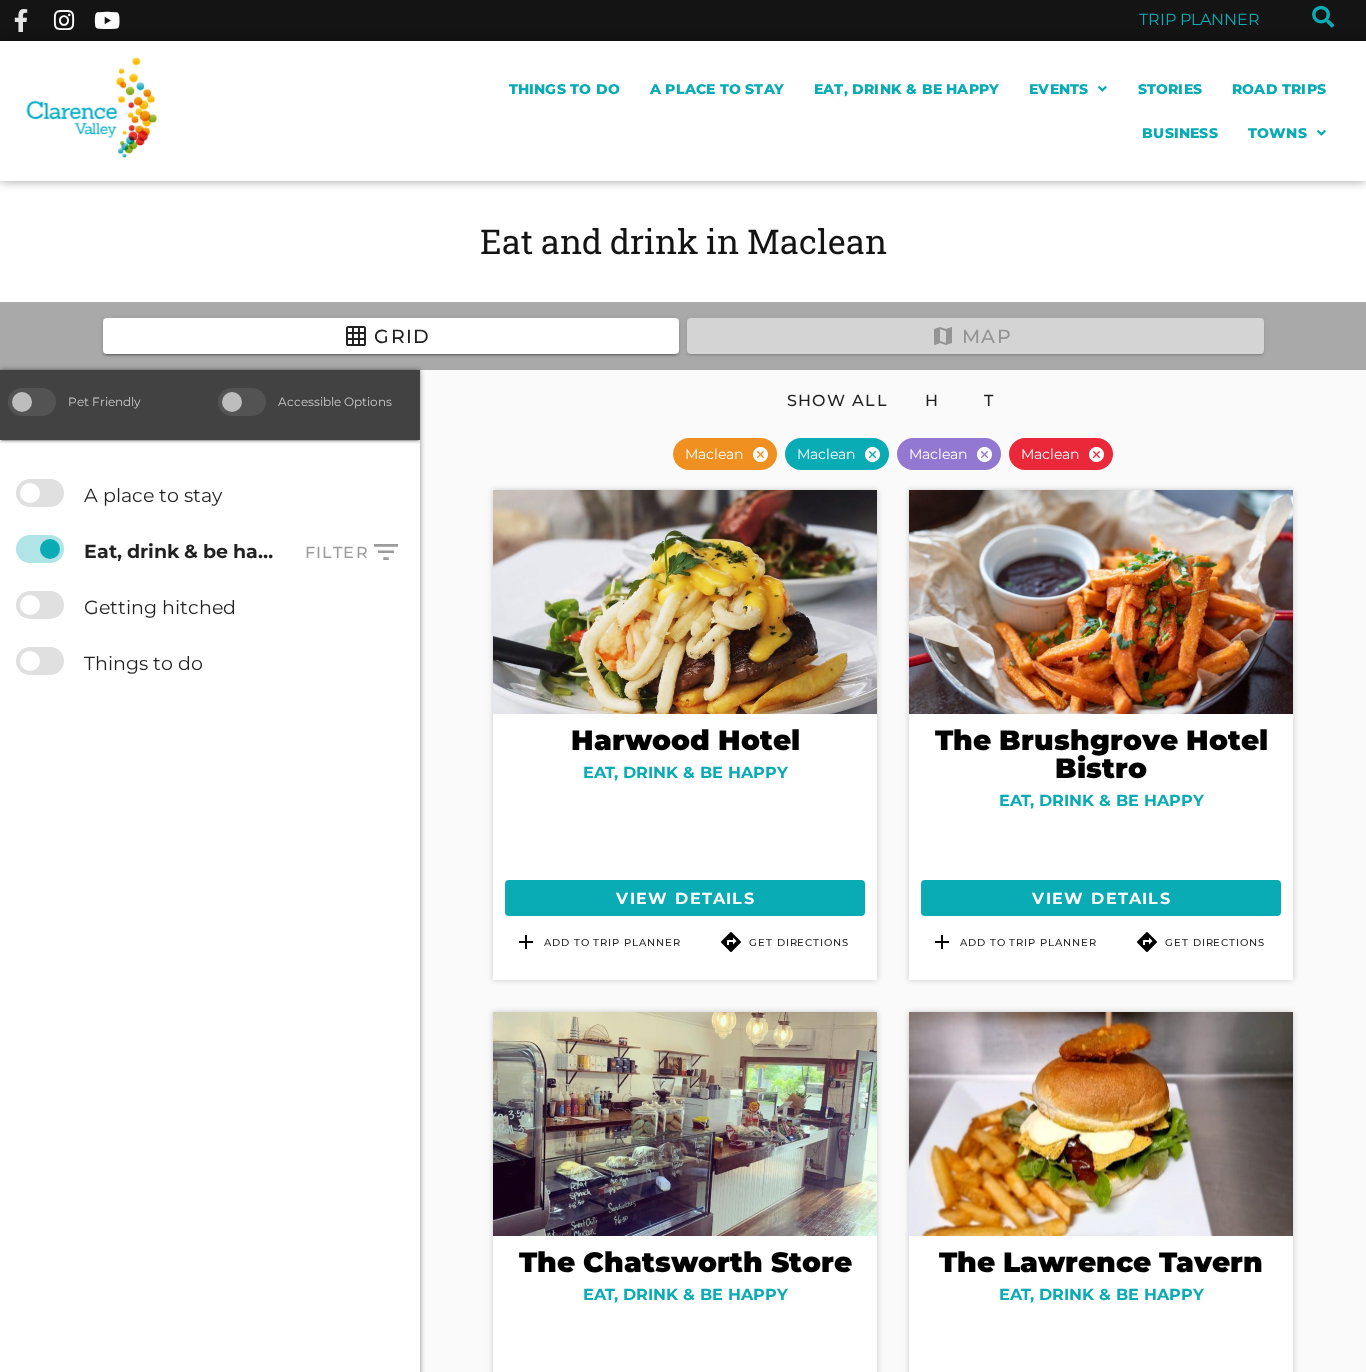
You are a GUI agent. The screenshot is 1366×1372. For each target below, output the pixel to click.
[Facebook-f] (20, 20)
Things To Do (564, 89)
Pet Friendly (104, 401)
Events (1058, 89)
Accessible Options (335, 401)
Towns (1277, 133)
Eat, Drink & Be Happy (906, 89)
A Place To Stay (717, 89)
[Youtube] (107, 20)
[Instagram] (63, 20)
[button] (760, 454)
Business (1180, 133)
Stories (1170, 89)
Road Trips (1279, 89)
